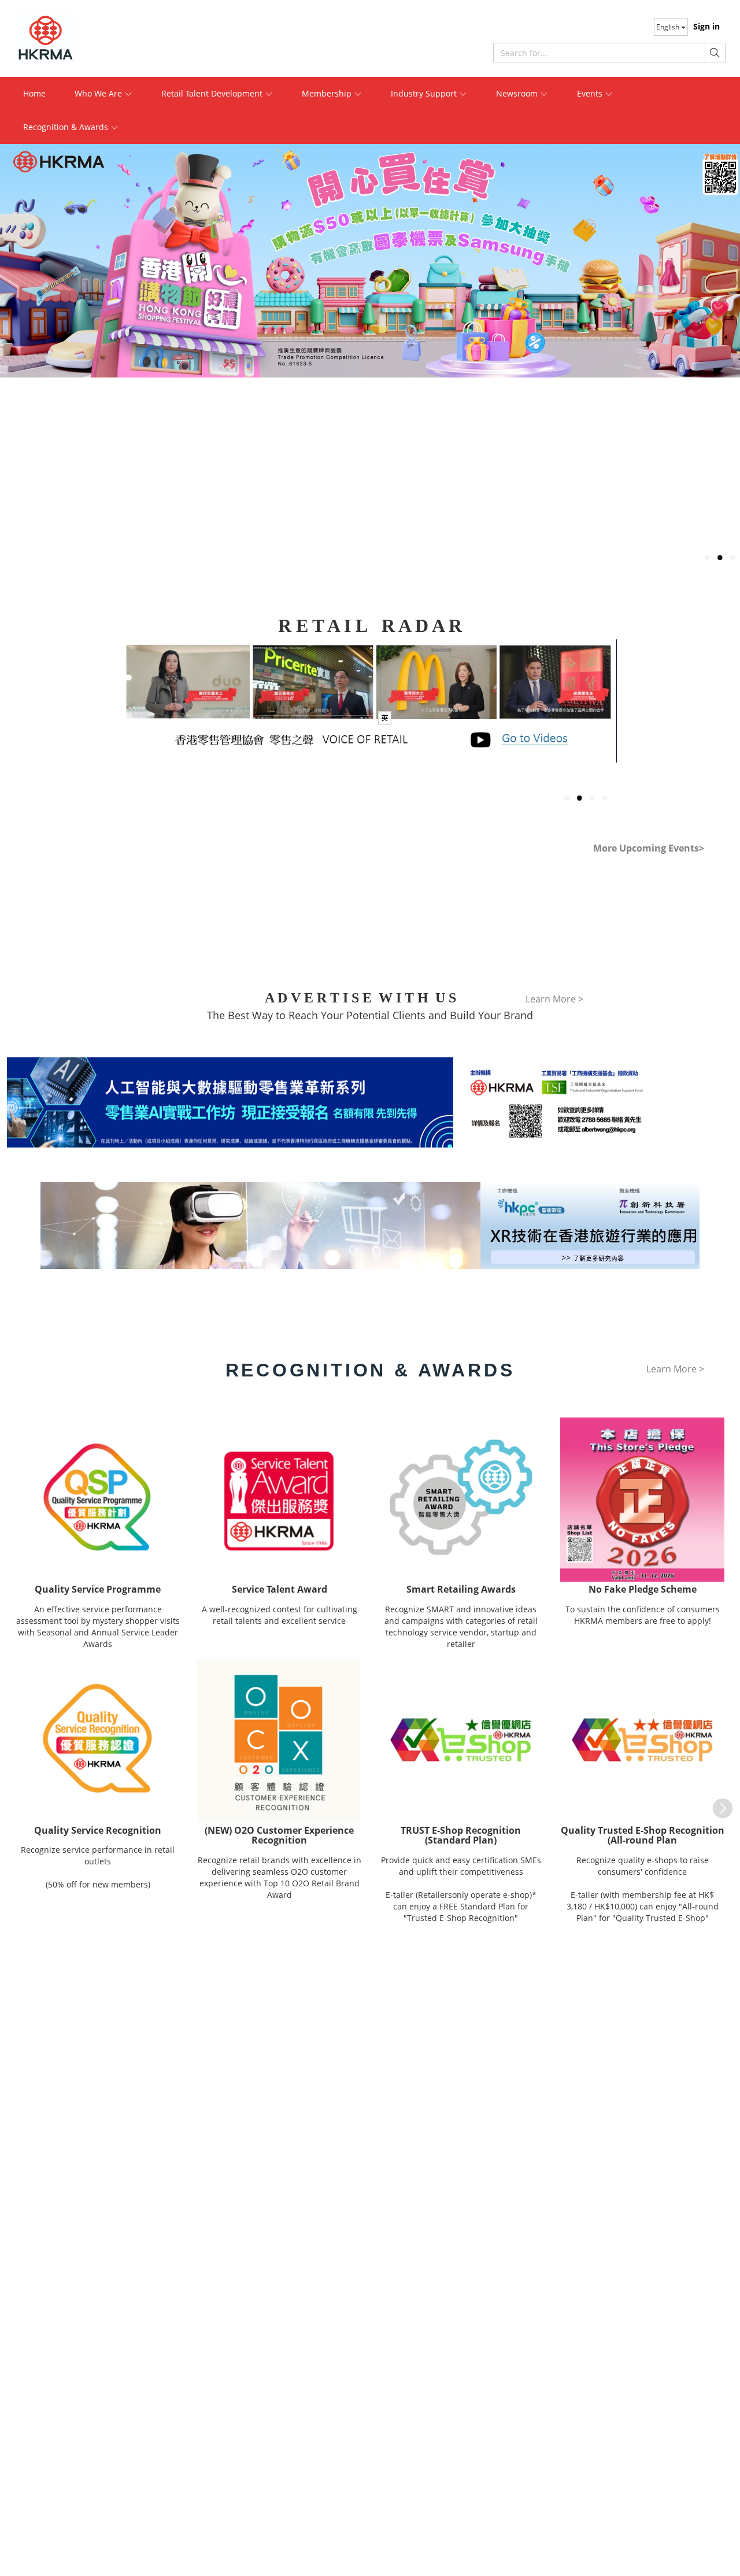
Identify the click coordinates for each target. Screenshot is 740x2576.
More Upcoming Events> (649, 848)
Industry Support (425, 93)
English (669, 27)
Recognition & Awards (67, 127)
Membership (328, 93)
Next (717, 1803)
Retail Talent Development (213, 93)
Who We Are (99, 93)
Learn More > (366, 727)
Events (591, 93)
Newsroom (518, 93)
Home (34, 93)
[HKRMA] (87, 38)
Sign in (706, 26)
